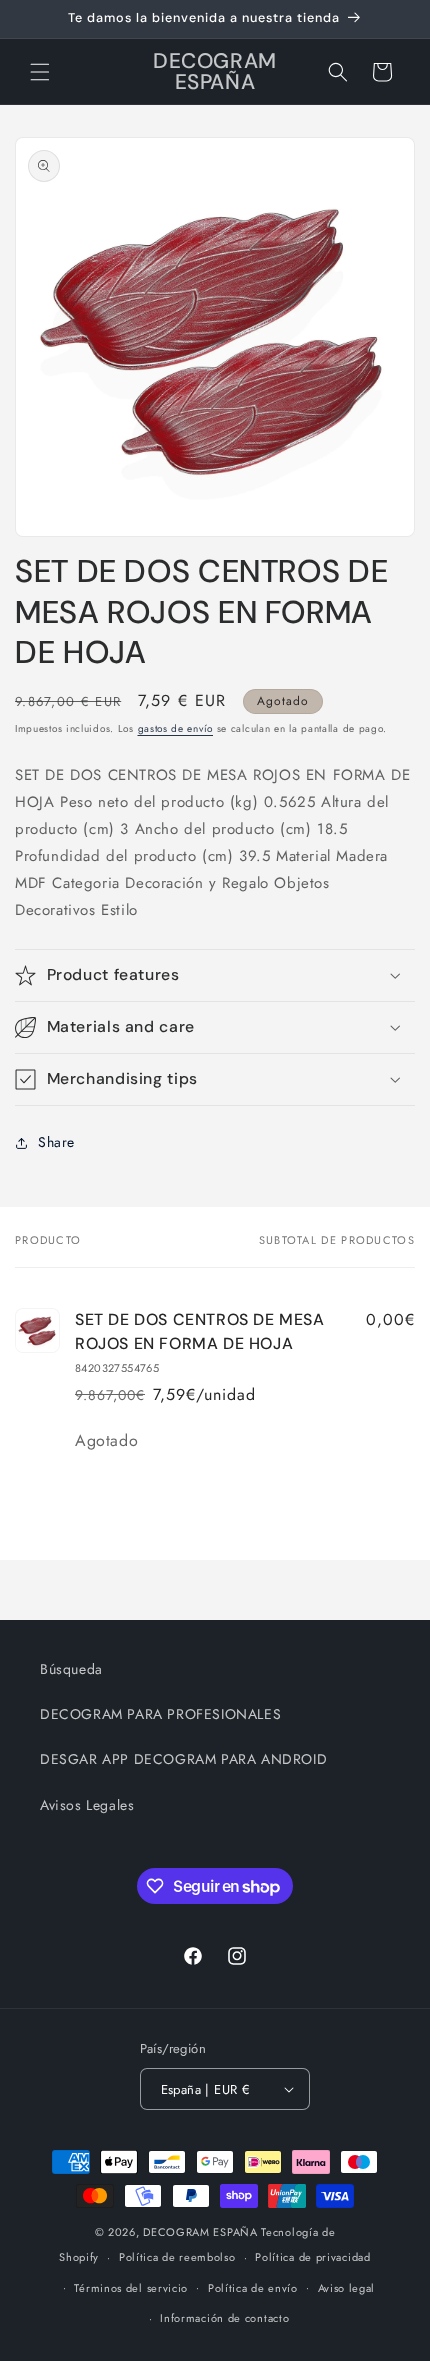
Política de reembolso (177, 2257)
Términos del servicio (131, 2288)
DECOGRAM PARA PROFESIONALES (160, 1714)
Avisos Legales (87, 1805)
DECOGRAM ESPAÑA (200, 2232)
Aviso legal (347, 2288)
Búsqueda (71, 1669)
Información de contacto (224, 2318)
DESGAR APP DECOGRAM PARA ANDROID (183, 1759)
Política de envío (253, 2288)
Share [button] (56, 1142)
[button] (40, 72)
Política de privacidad (312, 2257)
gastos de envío (176, 728)
